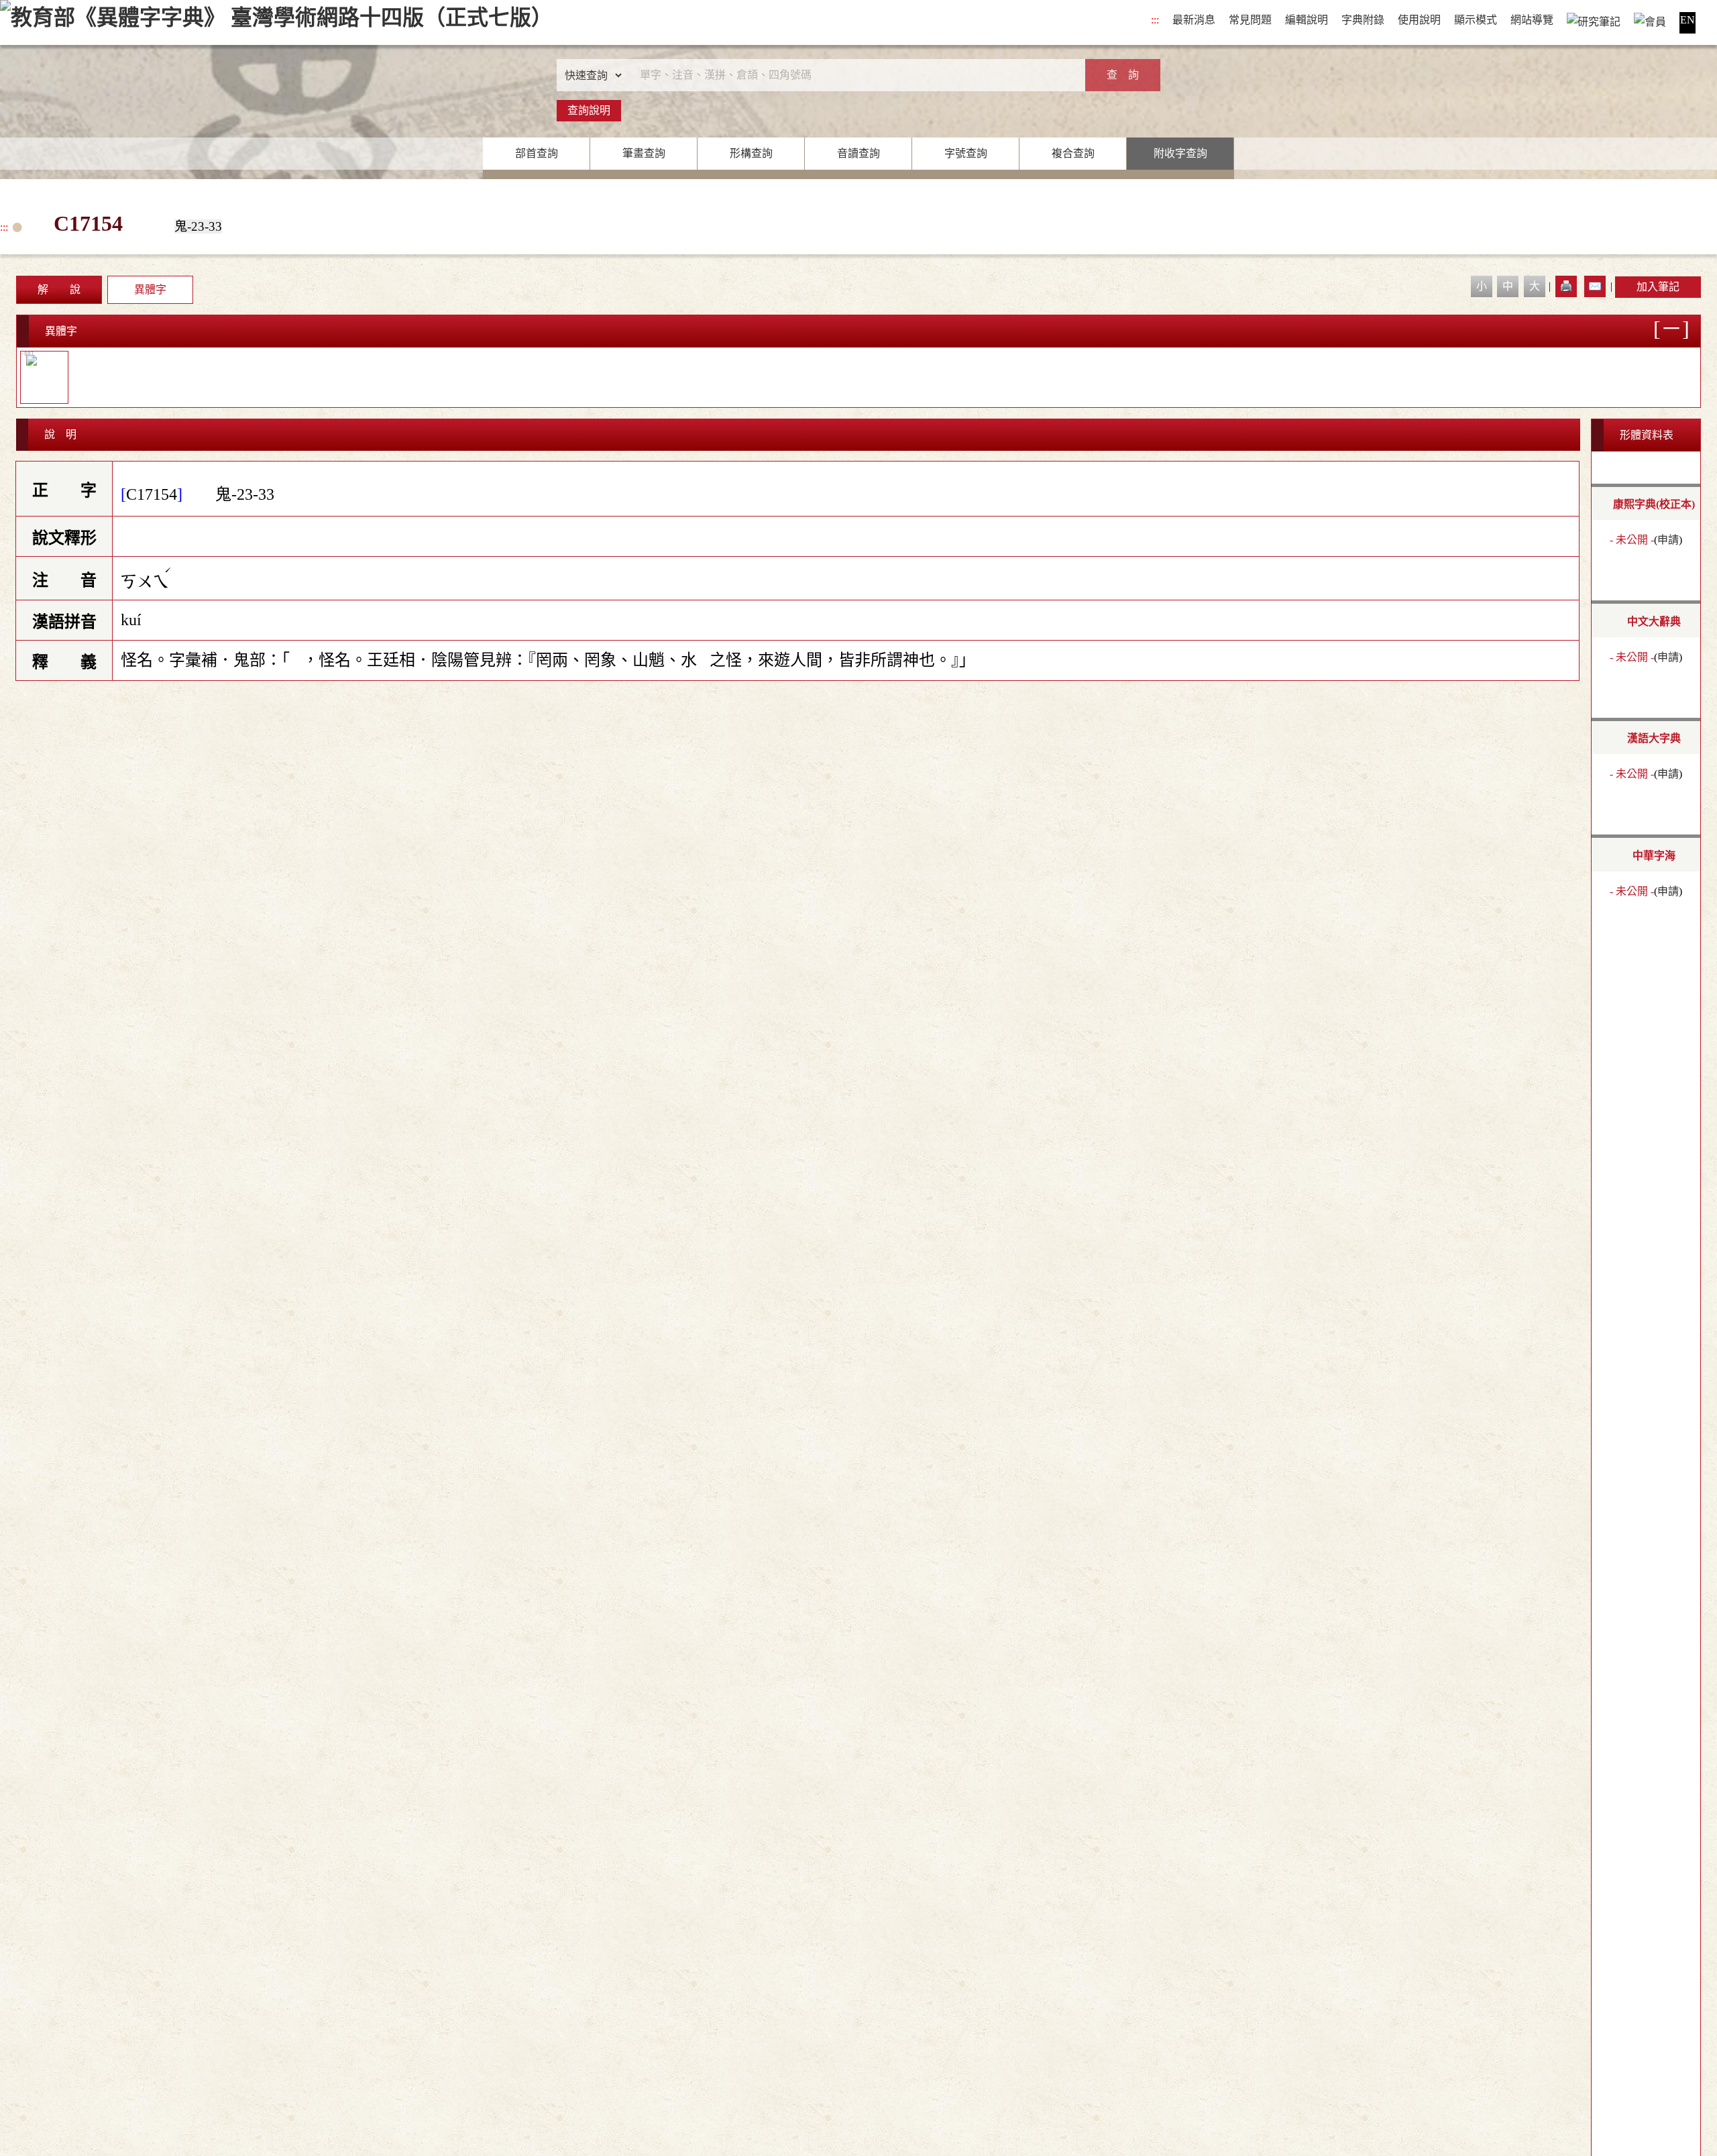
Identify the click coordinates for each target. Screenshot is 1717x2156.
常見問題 (1250, 20)
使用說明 (1419, 20)
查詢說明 (589, 110)
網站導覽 (1532, 20)
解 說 (59, 289)
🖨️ (1566, 286)
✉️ (1595, 286)
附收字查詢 (1180, 153)
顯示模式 (1476, 20)
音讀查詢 (858, 153)
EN (1687, 20)
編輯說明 (1307, 20)
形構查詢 (751, 153)
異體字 (150, 289)
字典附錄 (1363, 20)
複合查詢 (1073, 153)
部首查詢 (537, 153)
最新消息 (1194, 20)
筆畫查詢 (644, 153)
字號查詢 (966, 153)
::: (1155, 20)
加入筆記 (1658, 287)
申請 (1668, 540)
